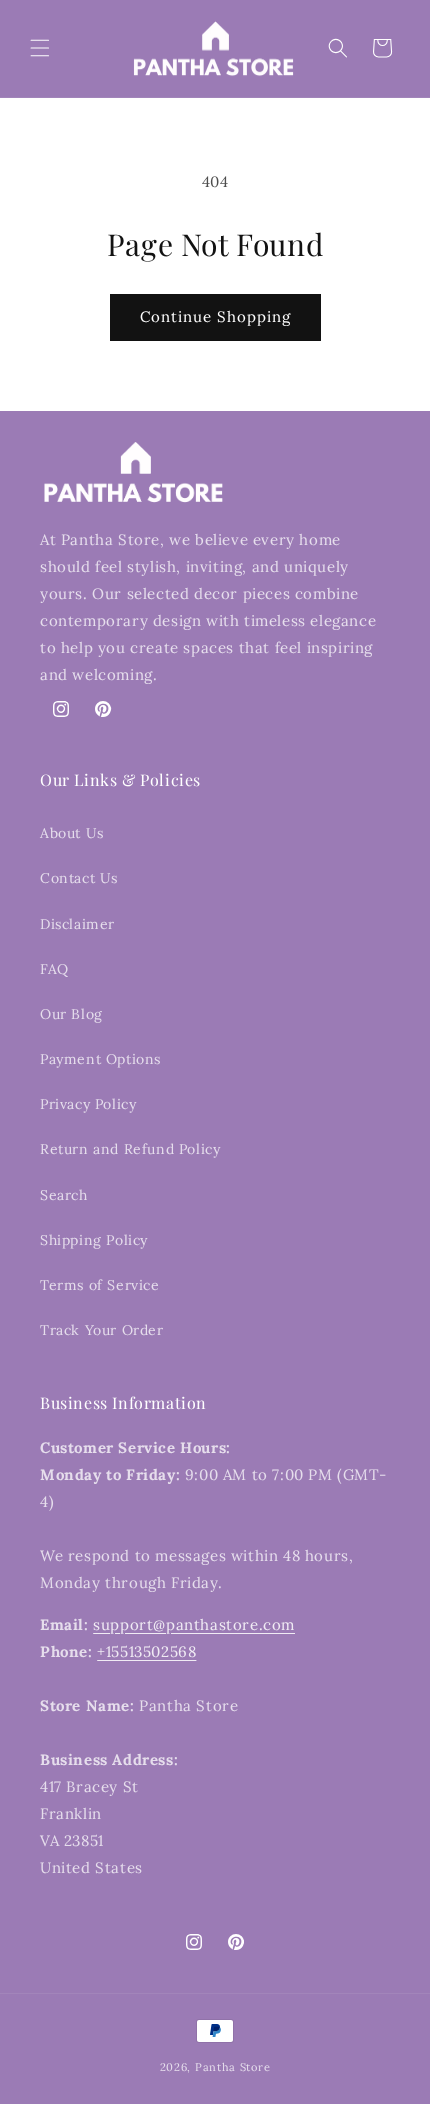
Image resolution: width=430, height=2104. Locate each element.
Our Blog (71, 1014)
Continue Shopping (215, 316)
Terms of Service (100, 1285)
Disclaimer (77, 924)
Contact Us (79, 878)
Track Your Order (102, 1330)
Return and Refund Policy (130, 1149)
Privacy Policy (88, 1104)
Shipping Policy (94, 1240)
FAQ (54, 969)
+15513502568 (146, 1651)
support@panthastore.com (194, 1624)
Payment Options (100, 1059)
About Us (72, 833)
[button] (40, 48)
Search (64, 1195)
